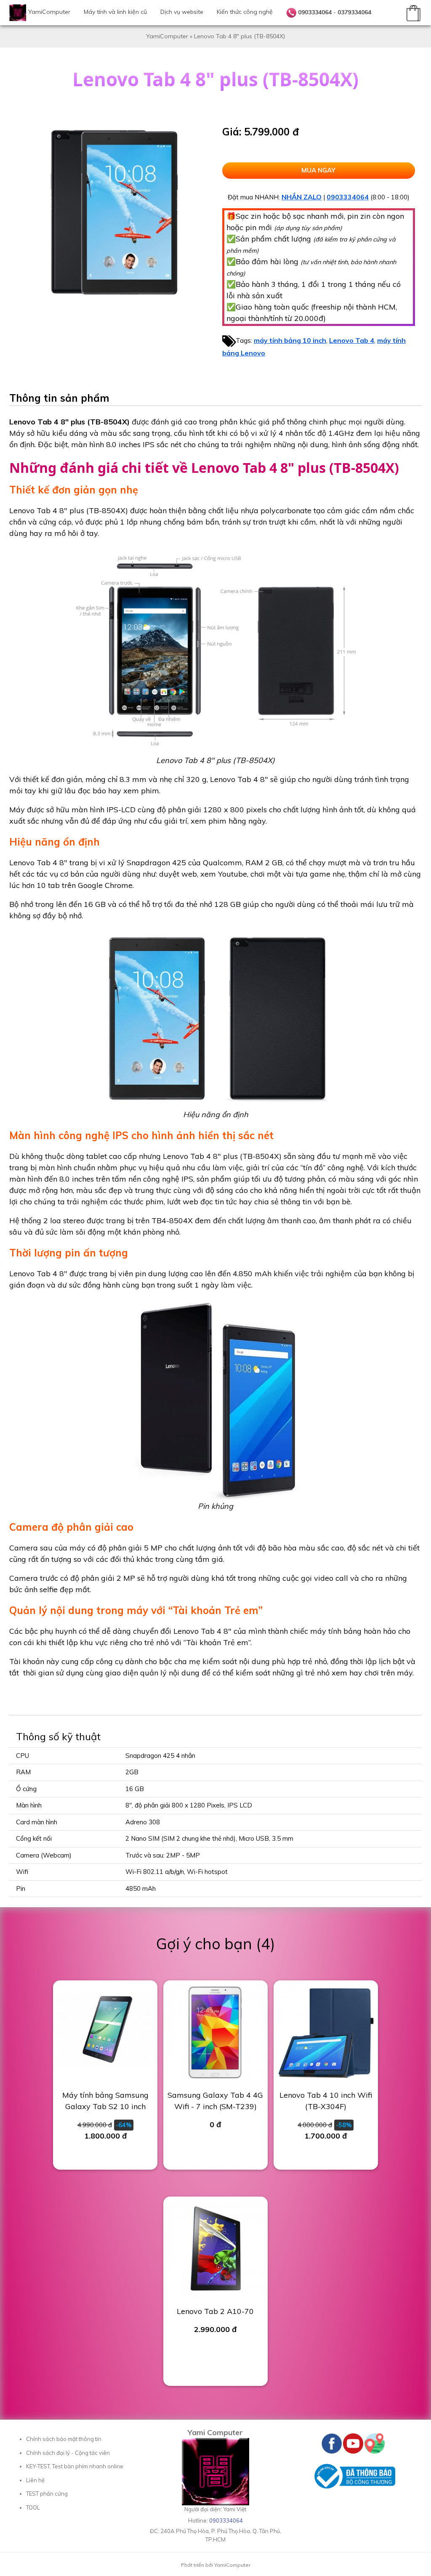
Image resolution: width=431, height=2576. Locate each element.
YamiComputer (49, 12)
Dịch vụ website (182, 12)
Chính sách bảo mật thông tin (64, 2439)
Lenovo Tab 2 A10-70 (215, 2311)
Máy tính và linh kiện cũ (115, 12)
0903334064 (315, 12)
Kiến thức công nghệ (245, 12)
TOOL (33, 2507)
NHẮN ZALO (302, 197)
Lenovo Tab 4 (352, 340)
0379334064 (354, 12)
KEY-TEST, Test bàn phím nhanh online (75, 2466)
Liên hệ (35, 2480)
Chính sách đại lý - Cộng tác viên (68, 2453)
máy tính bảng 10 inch (290, 340)
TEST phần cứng (47, 2494)
